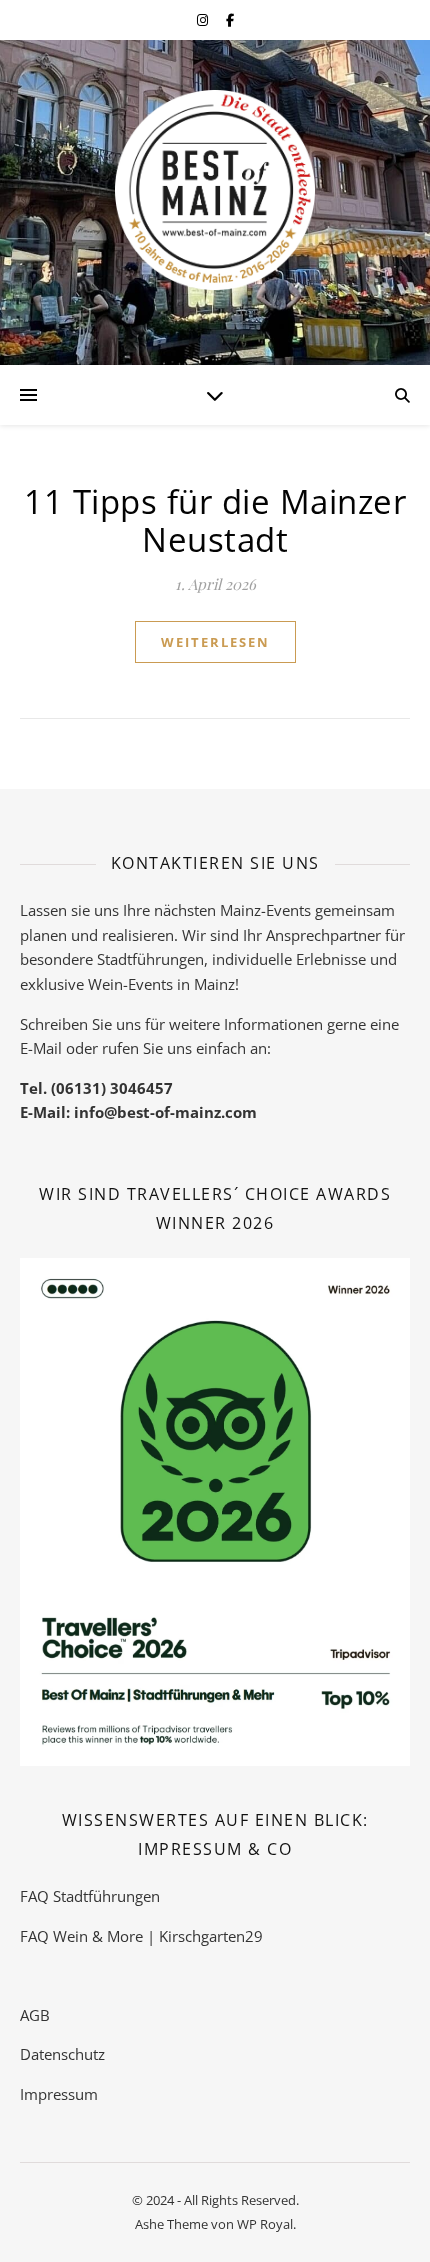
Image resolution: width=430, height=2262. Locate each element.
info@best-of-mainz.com (165, 1112)
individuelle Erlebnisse (289, 959)
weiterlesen (215, 642)
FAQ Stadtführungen (90, 1896)
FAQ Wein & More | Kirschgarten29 (141, 1936)
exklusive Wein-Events (96, 984)
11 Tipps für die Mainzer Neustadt (215, 520)
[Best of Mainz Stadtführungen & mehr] (215, 190)
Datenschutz (62, 2054)
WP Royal (265, 2224)
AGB (35, 2015)
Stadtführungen (150, 959)
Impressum (59, 2094)
